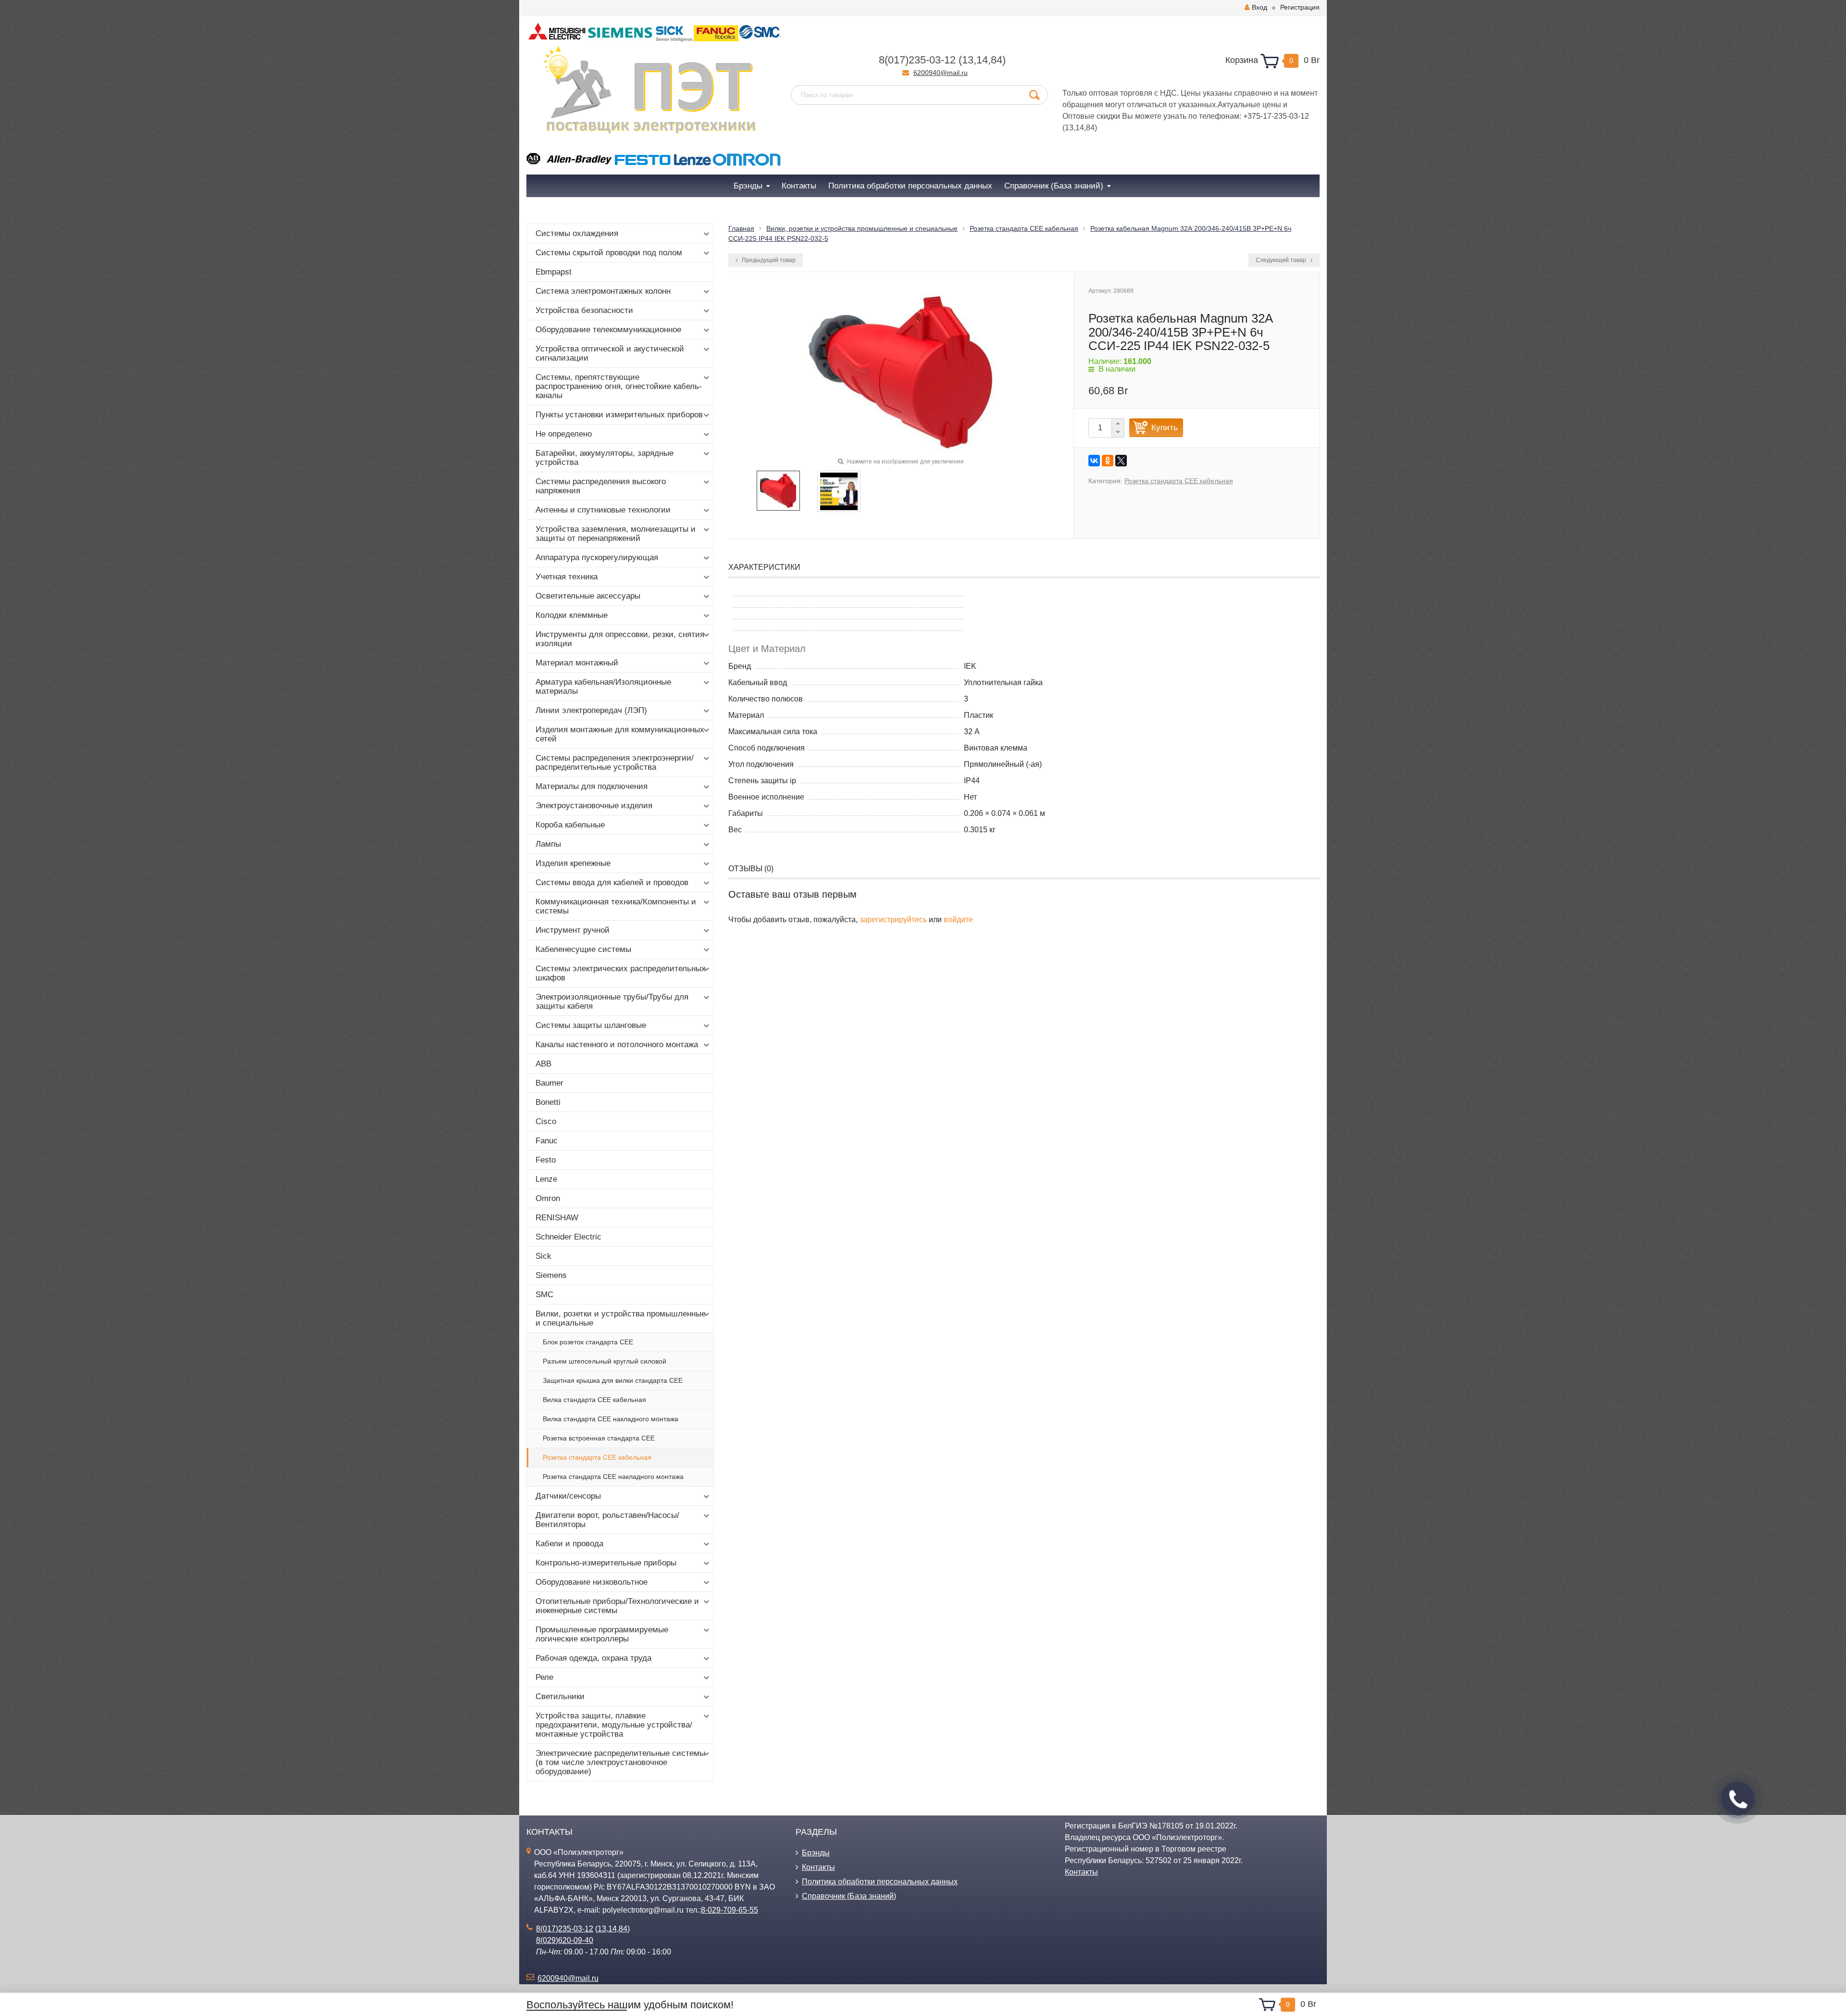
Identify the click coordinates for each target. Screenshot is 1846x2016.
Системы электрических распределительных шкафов (621, 973)
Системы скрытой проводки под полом (609, 253)
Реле (544, 1677)
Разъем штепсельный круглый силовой (605, 1361)
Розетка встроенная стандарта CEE (599, 1438)
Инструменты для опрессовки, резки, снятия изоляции (620, 639)
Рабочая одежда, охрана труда (593, 1658)
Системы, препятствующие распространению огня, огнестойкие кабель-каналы (619, 386)
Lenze (546, 1179)
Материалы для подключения (592, 786)
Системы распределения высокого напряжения (601, 486)
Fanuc (547, 1141)
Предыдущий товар (768, 260)
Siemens (551, 1275)
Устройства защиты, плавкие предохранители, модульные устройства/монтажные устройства (614, 1725)
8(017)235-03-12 (917, 60)
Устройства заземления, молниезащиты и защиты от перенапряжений (616, 534)
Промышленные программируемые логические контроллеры (602, 1634)
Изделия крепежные (573, 863)
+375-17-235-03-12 (1276, 116)
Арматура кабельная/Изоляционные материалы (603, 687)
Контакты (818, 1867)
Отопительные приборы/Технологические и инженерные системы (617, 1606)
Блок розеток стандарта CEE (588, 1342)
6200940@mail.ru (941, 73)
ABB (543, 1064)
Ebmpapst (554, 272)
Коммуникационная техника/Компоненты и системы (616, 906)
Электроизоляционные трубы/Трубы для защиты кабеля (612, 1002)
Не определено (564, 434)
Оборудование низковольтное (592, 1582)
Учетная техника (567, 577)
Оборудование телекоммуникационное (608, 330)
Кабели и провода (569, 1544)
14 (982, 60)
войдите (958, 920)
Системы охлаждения (577, 233)
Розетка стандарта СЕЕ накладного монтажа (613, 1477)
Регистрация (1300, 7)
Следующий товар (1282, 260)
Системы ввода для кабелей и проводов (612, 883)
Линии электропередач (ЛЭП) (591, 710)
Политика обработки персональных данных (880, 1882)
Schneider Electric (568, 1237)
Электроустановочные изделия (594, 806)
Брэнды (816, 1853)
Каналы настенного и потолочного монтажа (617, 1045)
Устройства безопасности (584, 310)
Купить (1165, 428)
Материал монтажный (577, 663)
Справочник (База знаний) (849, 1896)
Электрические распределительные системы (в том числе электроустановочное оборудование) (620, 1762)
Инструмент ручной (573, 930)
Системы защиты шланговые (591, 1025)
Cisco (546, 1121)
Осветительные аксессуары (588, 596)
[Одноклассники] (1108, 461)
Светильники (560, 1697)
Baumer (549, 1083)
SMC (544, 1295)
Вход (1260, 7)
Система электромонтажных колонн (603, 291)
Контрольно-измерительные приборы (606, 1563)
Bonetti (548, 1102)
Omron (548, 1198)
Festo (546, 1160)
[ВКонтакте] (1094, 461)
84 (997, 60)
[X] (1121, 461)
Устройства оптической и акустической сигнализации (610, 353)
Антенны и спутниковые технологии (603, 510)
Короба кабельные (570, 825)
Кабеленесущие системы (583, 949)
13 (968, 60)
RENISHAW (557, 1218)
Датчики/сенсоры (568, 1496)
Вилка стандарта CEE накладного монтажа (611, 1419)
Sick (543, 1256)
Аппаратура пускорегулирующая (597, 557)
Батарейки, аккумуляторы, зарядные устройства (605, 458)
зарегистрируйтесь (893, 920)
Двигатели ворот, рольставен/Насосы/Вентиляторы (607, 1520)
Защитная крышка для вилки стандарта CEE (613, 1380)
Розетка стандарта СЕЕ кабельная (597, 1457)
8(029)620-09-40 (565, 1940)
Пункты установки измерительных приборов (619, 415)
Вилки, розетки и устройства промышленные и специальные (621, 1318)
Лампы (548, 844)
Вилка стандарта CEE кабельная (594, 1400)
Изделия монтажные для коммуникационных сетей (620, 734)
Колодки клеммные (572, 615)
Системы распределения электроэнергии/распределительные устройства (615, 763)
